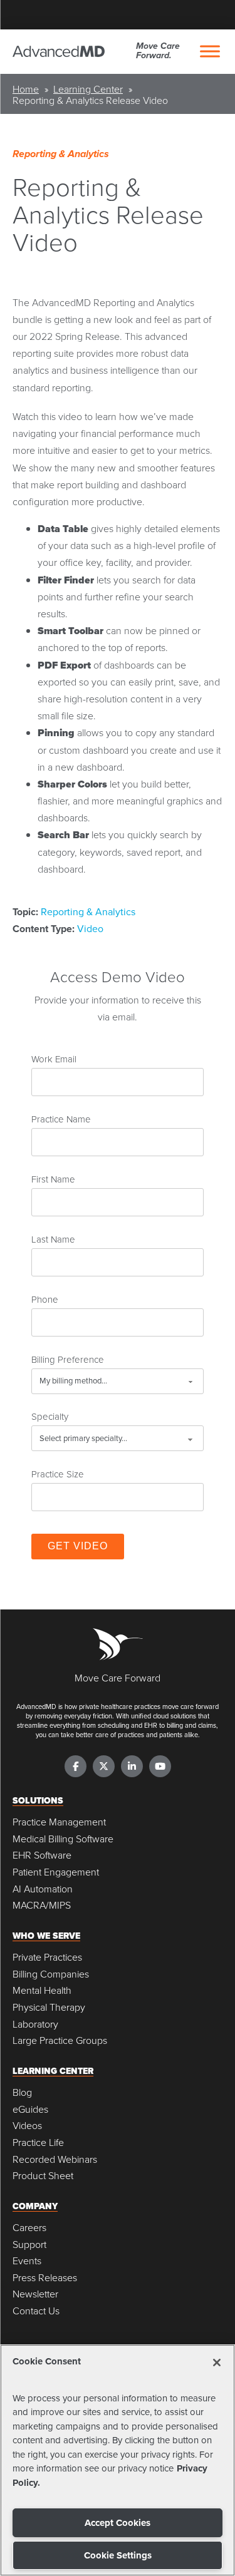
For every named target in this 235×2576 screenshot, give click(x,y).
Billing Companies (51, 1974)
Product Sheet (43, 2176)
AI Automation (43, 1889)
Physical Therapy (49, 2007)
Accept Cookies (118, 2523)
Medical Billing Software (63, 1839)
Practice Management (59, 1822)
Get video (78, 1546)
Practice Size (58, 1474)
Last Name (53, 1239)
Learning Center (88, 89)
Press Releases (45, 2278)
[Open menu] (210, 51)
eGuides (30, 2109)
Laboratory (35, 2024)
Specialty (50, 1416)
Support (29, 2245)
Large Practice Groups (60, 2040)
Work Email (54, 1059)
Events (27, 2261)
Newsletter (35, 2294)
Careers (29, 2228)
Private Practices (47, 1957)
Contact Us (36, 2311)
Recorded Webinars (55, 2159)
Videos (27, 2126)
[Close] (217, 2363)
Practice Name (61, 1119)
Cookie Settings (118, 2555)
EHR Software (42, 1855)
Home (26, 89)
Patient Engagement (56, 1872)
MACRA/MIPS (42, 1905)
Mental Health (42, 1990)
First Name (53, 1179)
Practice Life (38, 2142)
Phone (45, 1299)
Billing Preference (68, 1359)
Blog (22, 2092)
